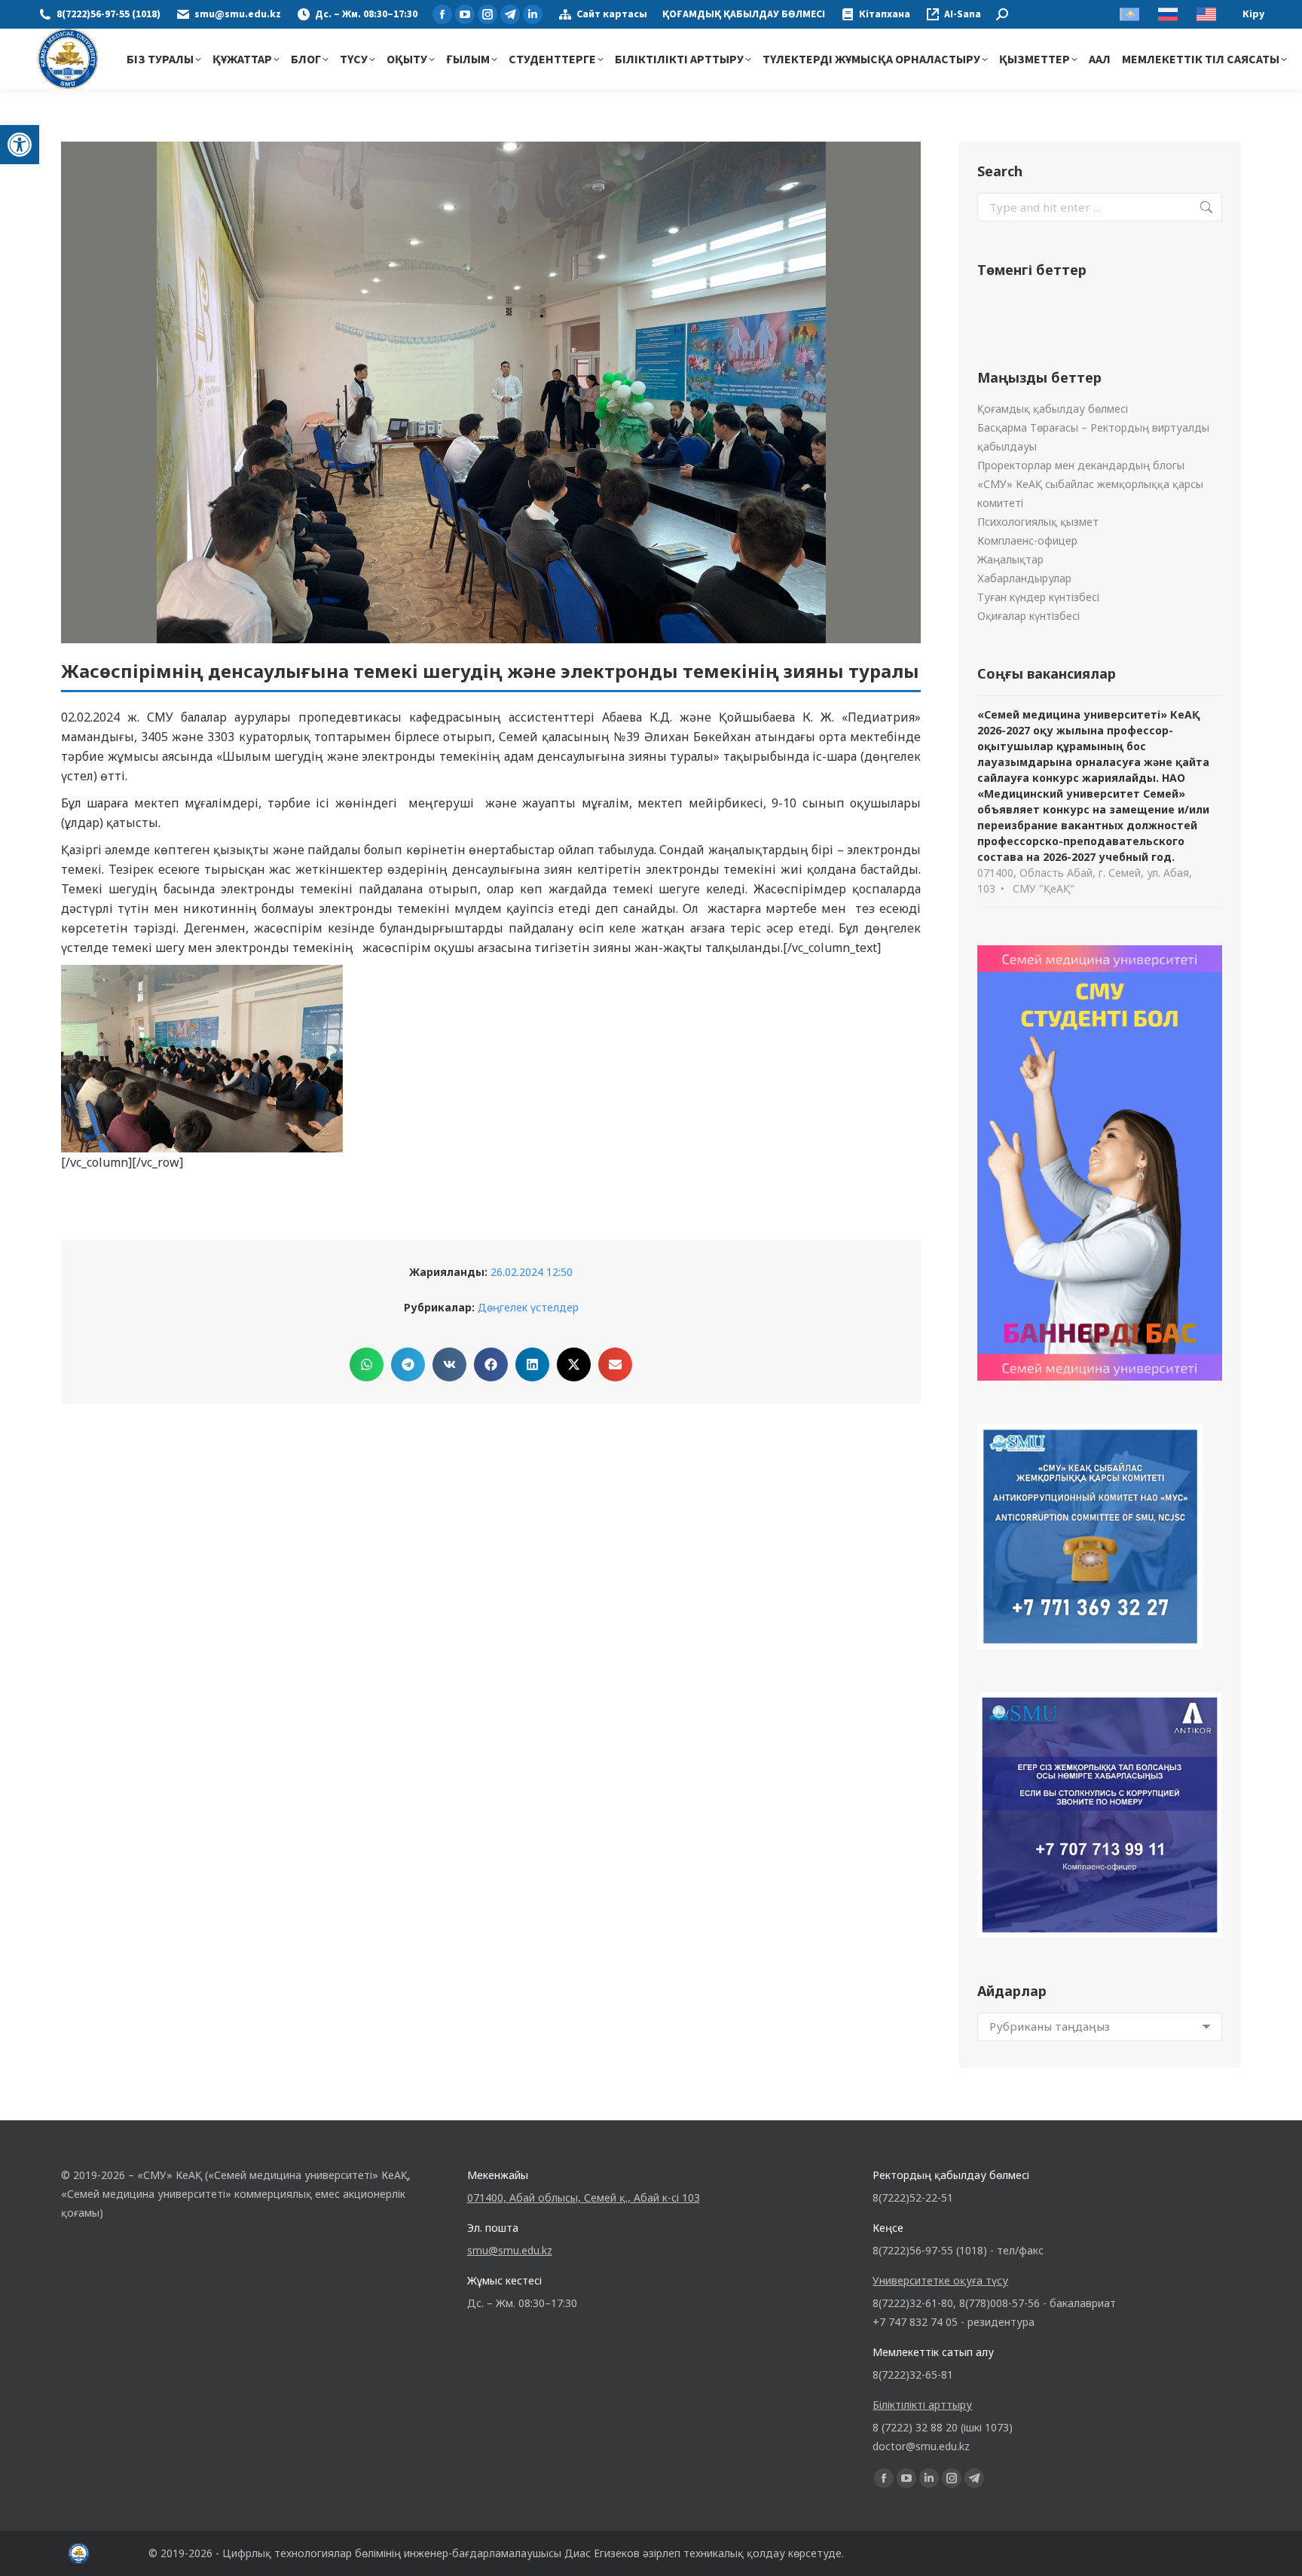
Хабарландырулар (1024, 578)
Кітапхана (885, 14)
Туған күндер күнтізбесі (1038, 597)
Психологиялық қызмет (1038, 522)
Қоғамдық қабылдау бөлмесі (1053, 409)
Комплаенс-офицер (1027, 540)
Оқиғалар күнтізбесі (1028, 616)
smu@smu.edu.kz (238, 14)
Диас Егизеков (602, 2553)
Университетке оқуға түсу (940, 2280)
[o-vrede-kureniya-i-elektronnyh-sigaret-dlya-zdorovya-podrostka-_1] (491, 1059)
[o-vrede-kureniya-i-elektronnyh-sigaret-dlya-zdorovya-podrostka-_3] (202, 1059)
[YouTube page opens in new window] (465, 14)
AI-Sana (963, 14)
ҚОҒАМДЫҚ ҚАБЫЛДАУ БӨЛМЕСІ (744, 14)
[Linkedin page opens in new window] (533, 14)
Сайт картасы (612, 14)
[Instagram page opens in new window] (487, 14)
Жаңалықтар (1010, 559)
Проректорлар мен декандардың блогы (1081, 465)
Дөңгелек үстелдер (528, 1307)
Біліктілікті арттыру (922, 2405)
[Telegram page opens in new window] (510, 14)
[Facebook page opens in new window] (442, 14)
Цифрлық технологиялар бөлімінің (312, 2553)
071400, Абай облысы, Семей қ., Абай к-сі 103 (584, 2198)
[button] (20, 145)
